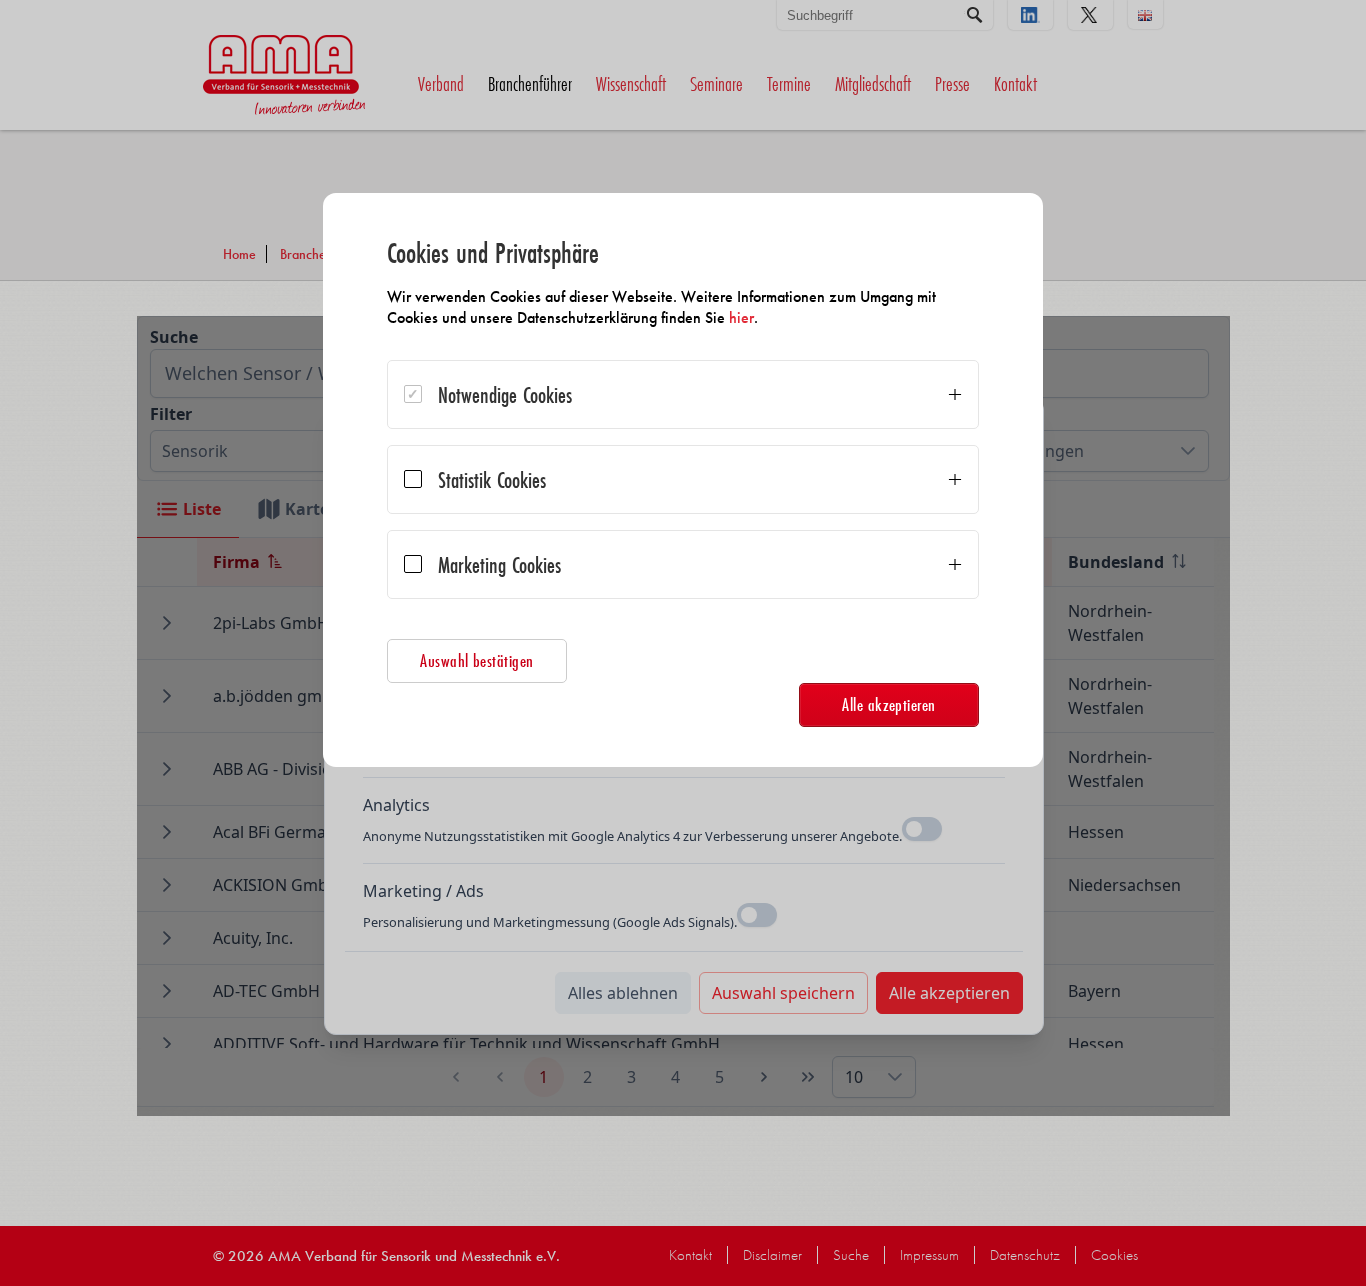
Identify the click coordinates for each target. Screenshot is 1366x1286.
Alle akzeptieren (889, 704)
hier (741, 317)
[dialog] (683, 480)
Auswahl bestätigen (477, 660)
